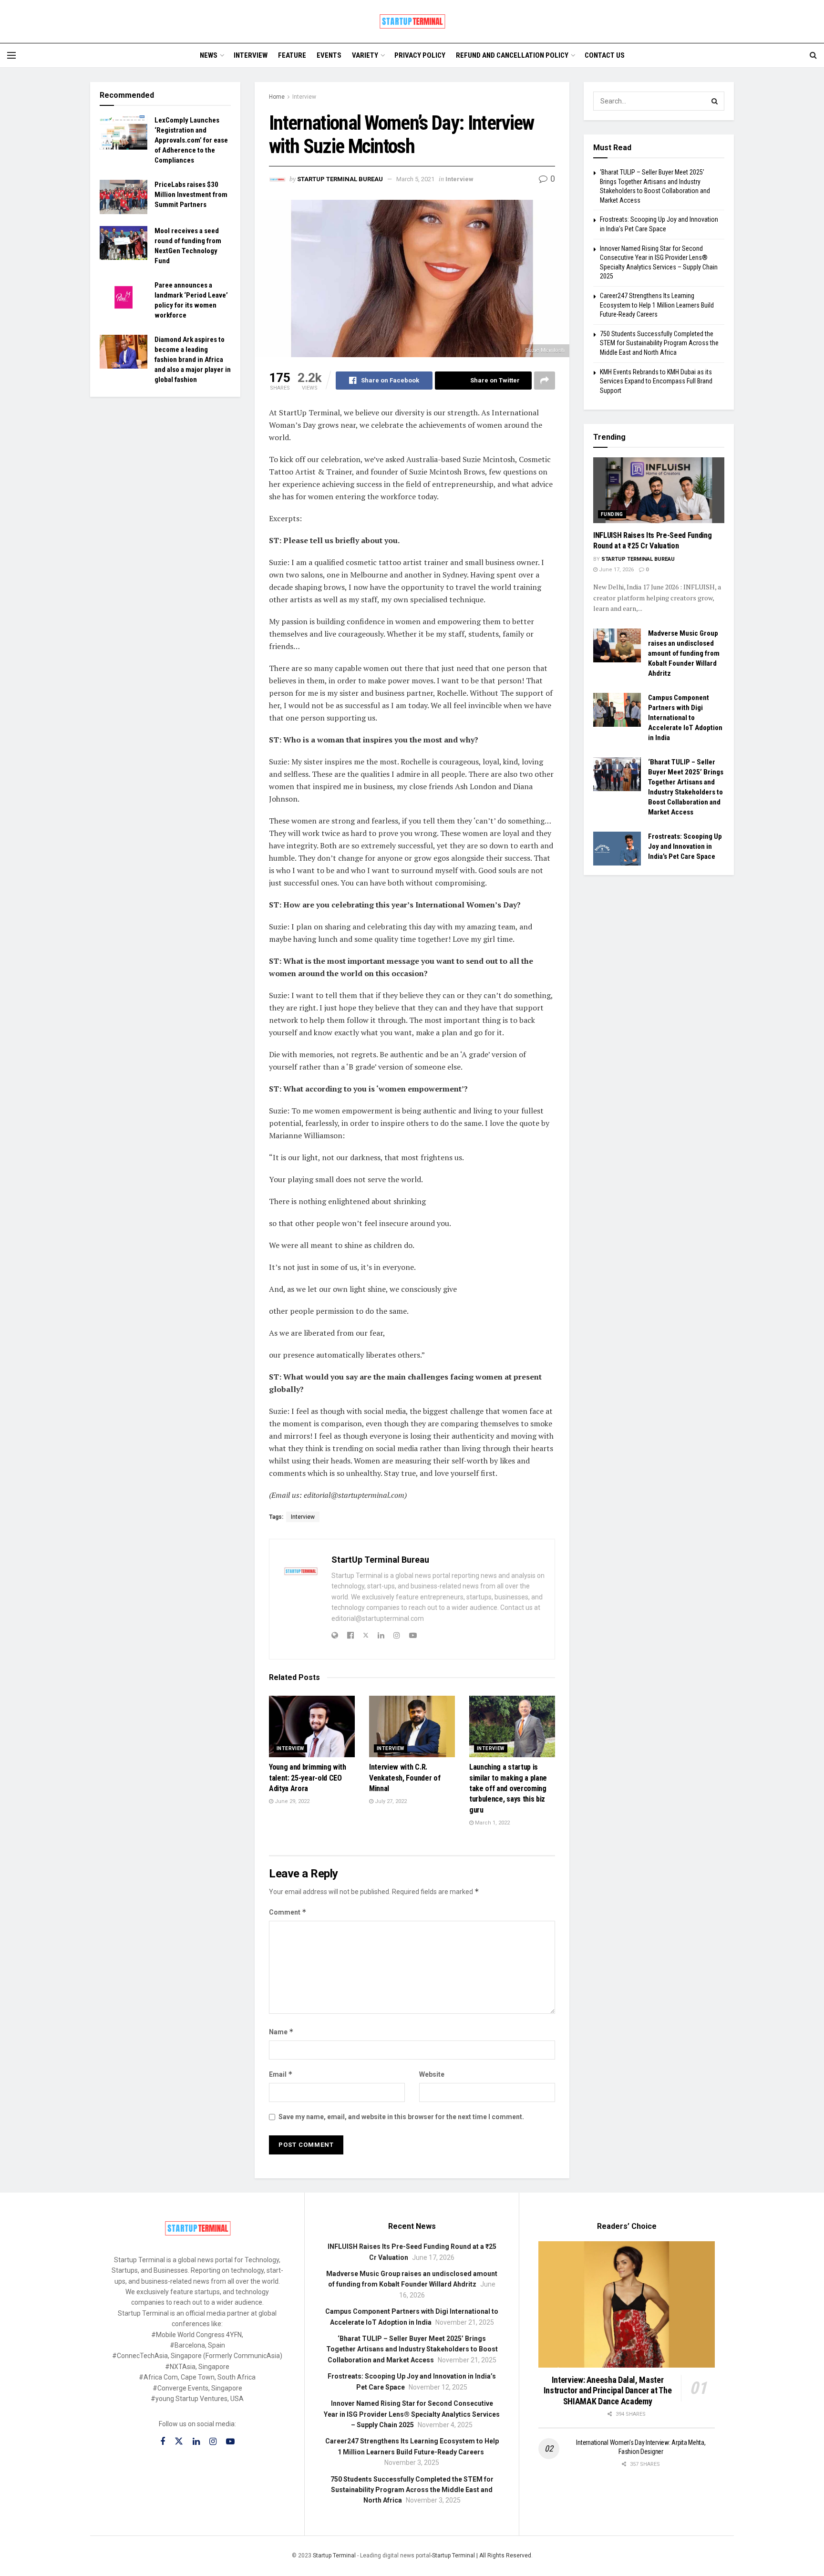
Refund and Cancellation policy (512, 55)
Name (281, 2032)
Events (329, 55)
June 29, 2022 (291, 1801)
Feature (292, 55)
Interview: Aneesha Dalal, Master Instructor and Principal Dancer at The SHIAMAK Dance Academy (608, 2391)
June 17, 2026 (616, 570)
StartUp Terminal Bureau (340, 179)
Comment (288, 1912)
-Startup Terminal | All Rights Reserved (481, 2555)
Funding (612, 514)
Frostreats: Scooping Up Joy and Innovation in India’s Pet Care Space (685, 846)
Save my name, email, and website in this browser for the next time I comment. (401, 2117)
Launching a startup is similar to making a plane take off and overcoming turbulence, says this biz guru (508, 1788)
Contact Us (605, 55)
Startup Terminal (334, 2555)
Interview (251, 55)
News (209, 55)
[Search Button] (715, 101)
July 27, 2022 (390, 1801)
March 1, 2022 (492, 1823)
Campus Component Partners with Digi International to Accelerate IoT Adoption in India (685, 718)
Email (281, 2074)
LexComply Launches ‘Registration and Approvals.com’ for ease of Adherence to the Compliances (191, 140)
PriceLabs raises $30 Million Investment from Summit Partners (191, 195)
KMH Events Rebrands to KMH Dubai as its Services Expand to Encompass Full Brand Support (656, 381)
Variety (365, 55)
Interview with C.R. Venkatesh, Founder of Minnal (405, 1778)
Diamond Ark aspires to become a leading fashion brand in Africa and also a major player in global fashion (193, 360)
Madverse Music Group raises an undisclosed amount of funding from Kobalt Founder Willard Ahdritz (684, 653)
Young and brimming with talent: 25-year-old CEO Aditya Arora (308, 1778)
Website (432, 2074)
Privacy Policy (420, 55)
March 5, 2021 (415, 179)
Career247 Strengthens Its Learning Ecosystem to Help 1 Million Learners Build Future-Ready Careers (657, 305)
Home (277, 97)
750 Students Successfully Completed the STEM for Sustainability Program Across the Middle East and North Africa (659, 343)
